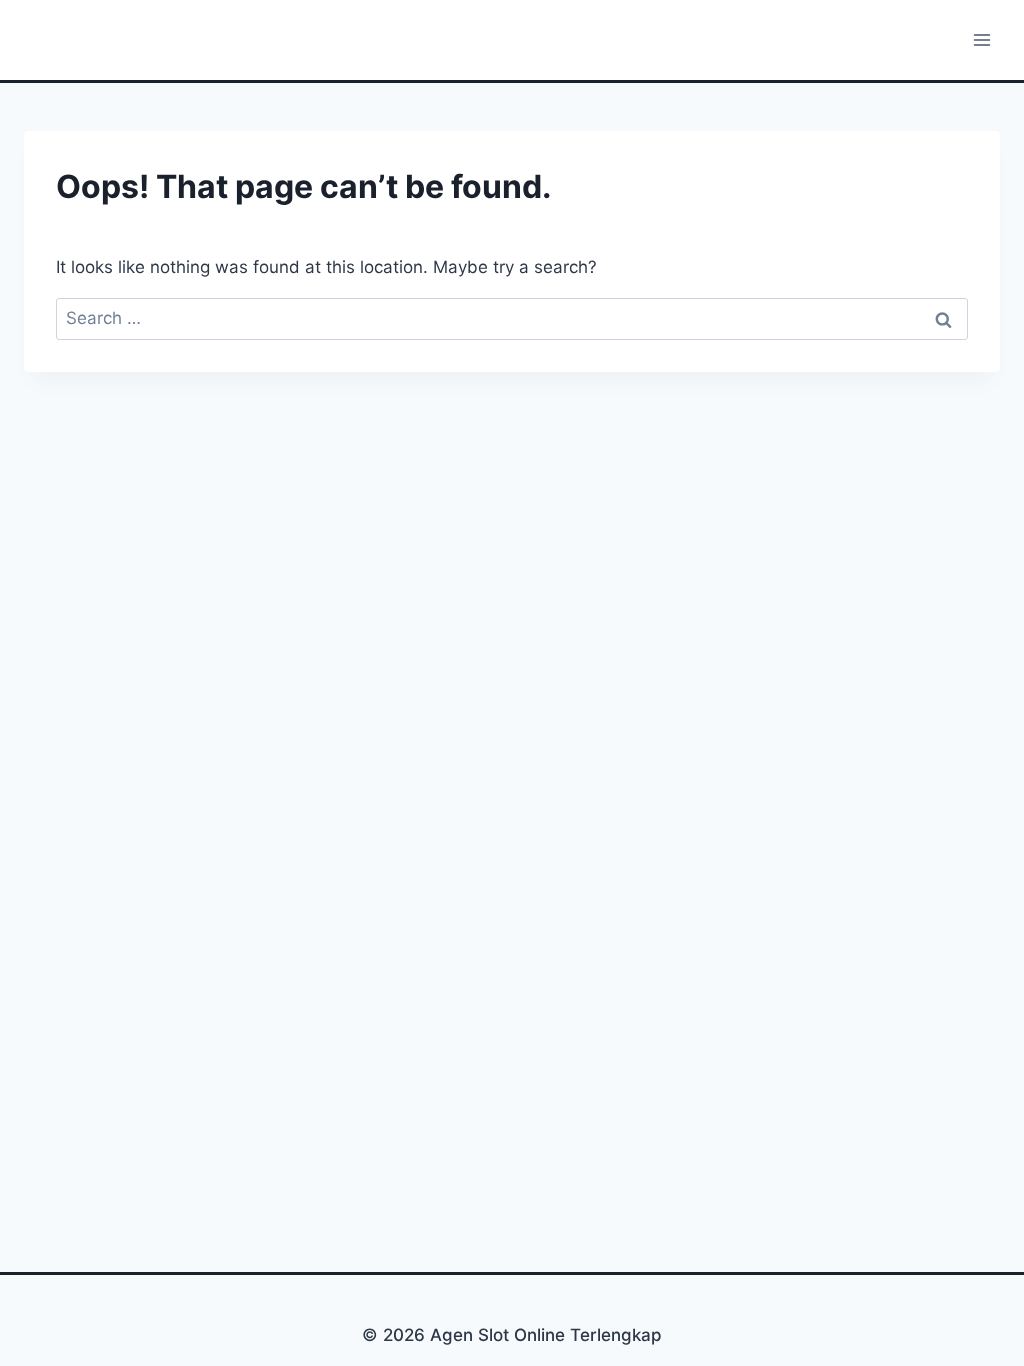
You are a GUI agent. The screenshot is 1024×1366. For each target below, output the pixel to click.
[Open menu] (981, 39)
